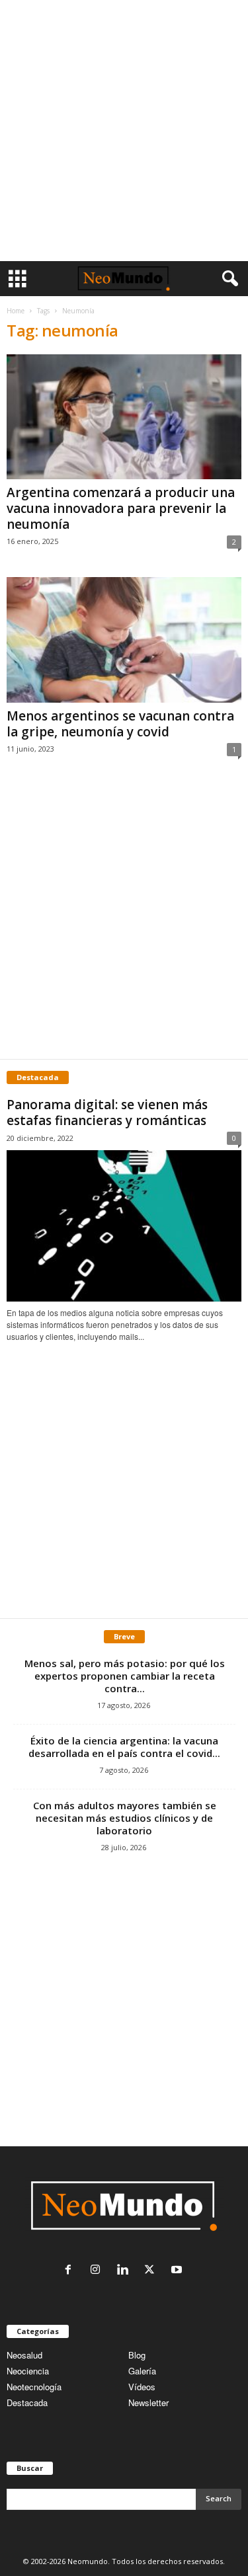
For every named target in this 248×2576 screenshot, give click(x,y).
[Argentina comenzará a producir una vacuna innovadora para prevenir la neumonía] (124, 417)
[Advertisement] (124, 131)
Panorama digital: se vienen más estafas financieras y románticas (107, 1112)
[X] (152, 2270)
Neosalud (24, 2355)
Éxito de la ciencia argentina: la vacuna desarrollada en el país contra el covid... (124, 1747)
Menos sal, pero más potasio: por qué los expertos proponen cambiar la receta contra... (125, 1676)
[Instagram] (98, 2270)
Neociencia (28, 2371)
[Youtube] (178, 2270)
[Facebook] (71, 2270)
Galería (142, 2371)
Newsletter (148, 2402)
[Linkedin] (125, 2270)
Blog (137, 2355)
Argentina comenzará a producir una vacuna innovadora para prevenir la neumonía (121, 508)
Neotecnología (34, 2387)
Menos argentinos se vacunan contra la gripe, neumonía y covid (120, 724)
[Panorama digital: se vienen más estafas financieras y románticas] (124, 1226)
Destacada (27, 2402)
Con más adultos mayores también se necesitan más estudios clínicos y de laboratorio (125, 1818)
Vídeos (142, 2387)
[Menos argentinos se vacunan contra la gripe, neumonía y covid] (124, 640)
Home (16, 311)
